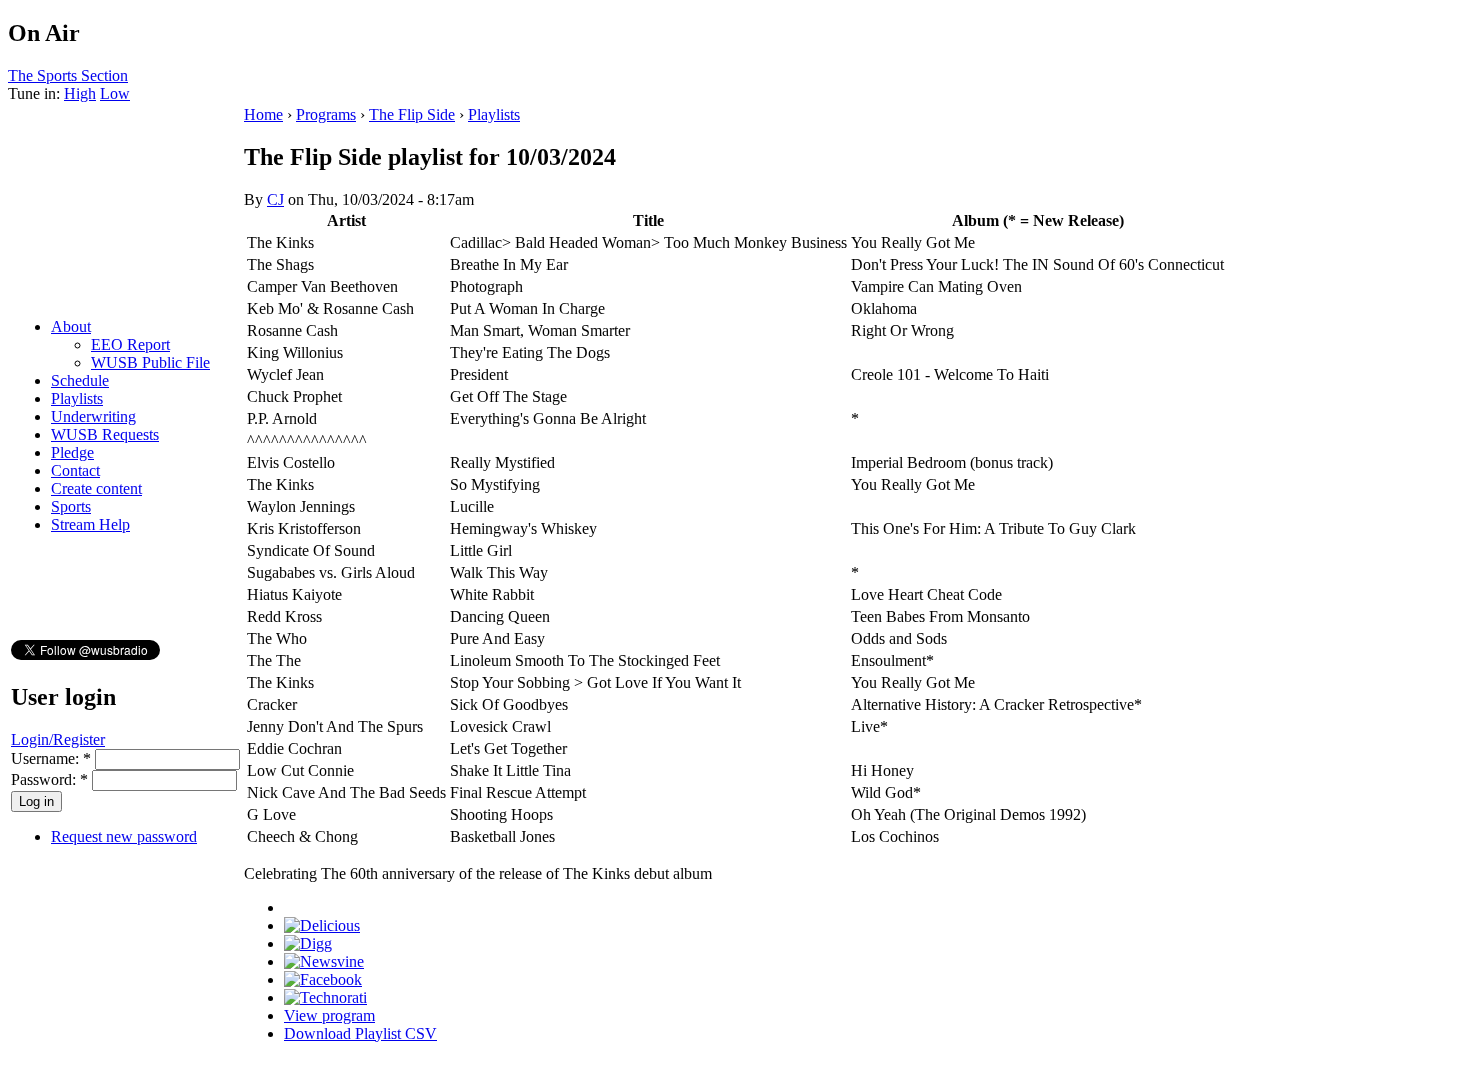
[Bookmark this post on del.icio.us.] (322, 925)
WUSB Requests (105, 434)
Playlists (77, 398)
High (80, 93)
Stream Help (90, 524)
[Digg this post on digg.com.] (308, 943)
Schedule (80, 380)
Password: (49, 779)
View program (329, 1015)
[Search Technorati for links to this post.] (325, 997)
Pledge (72, 452)
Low (115, 93)
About (71, 326)
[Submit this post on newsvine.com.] (324, 961)
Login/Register (58, 739)
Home (263, 114)
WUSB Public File (150, 362)
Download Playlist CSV (360, 1033)
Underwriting (93, 416)
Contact (75, 470)
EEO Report (130, 344)
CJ (275, 199)
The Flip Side (412, 114)
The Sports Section (68, 75)
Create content (96, 488)
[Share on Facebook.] (323, 979)
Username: (51, 758)
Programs (326, 114)
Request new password (124, 836)
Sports (71, 506)
